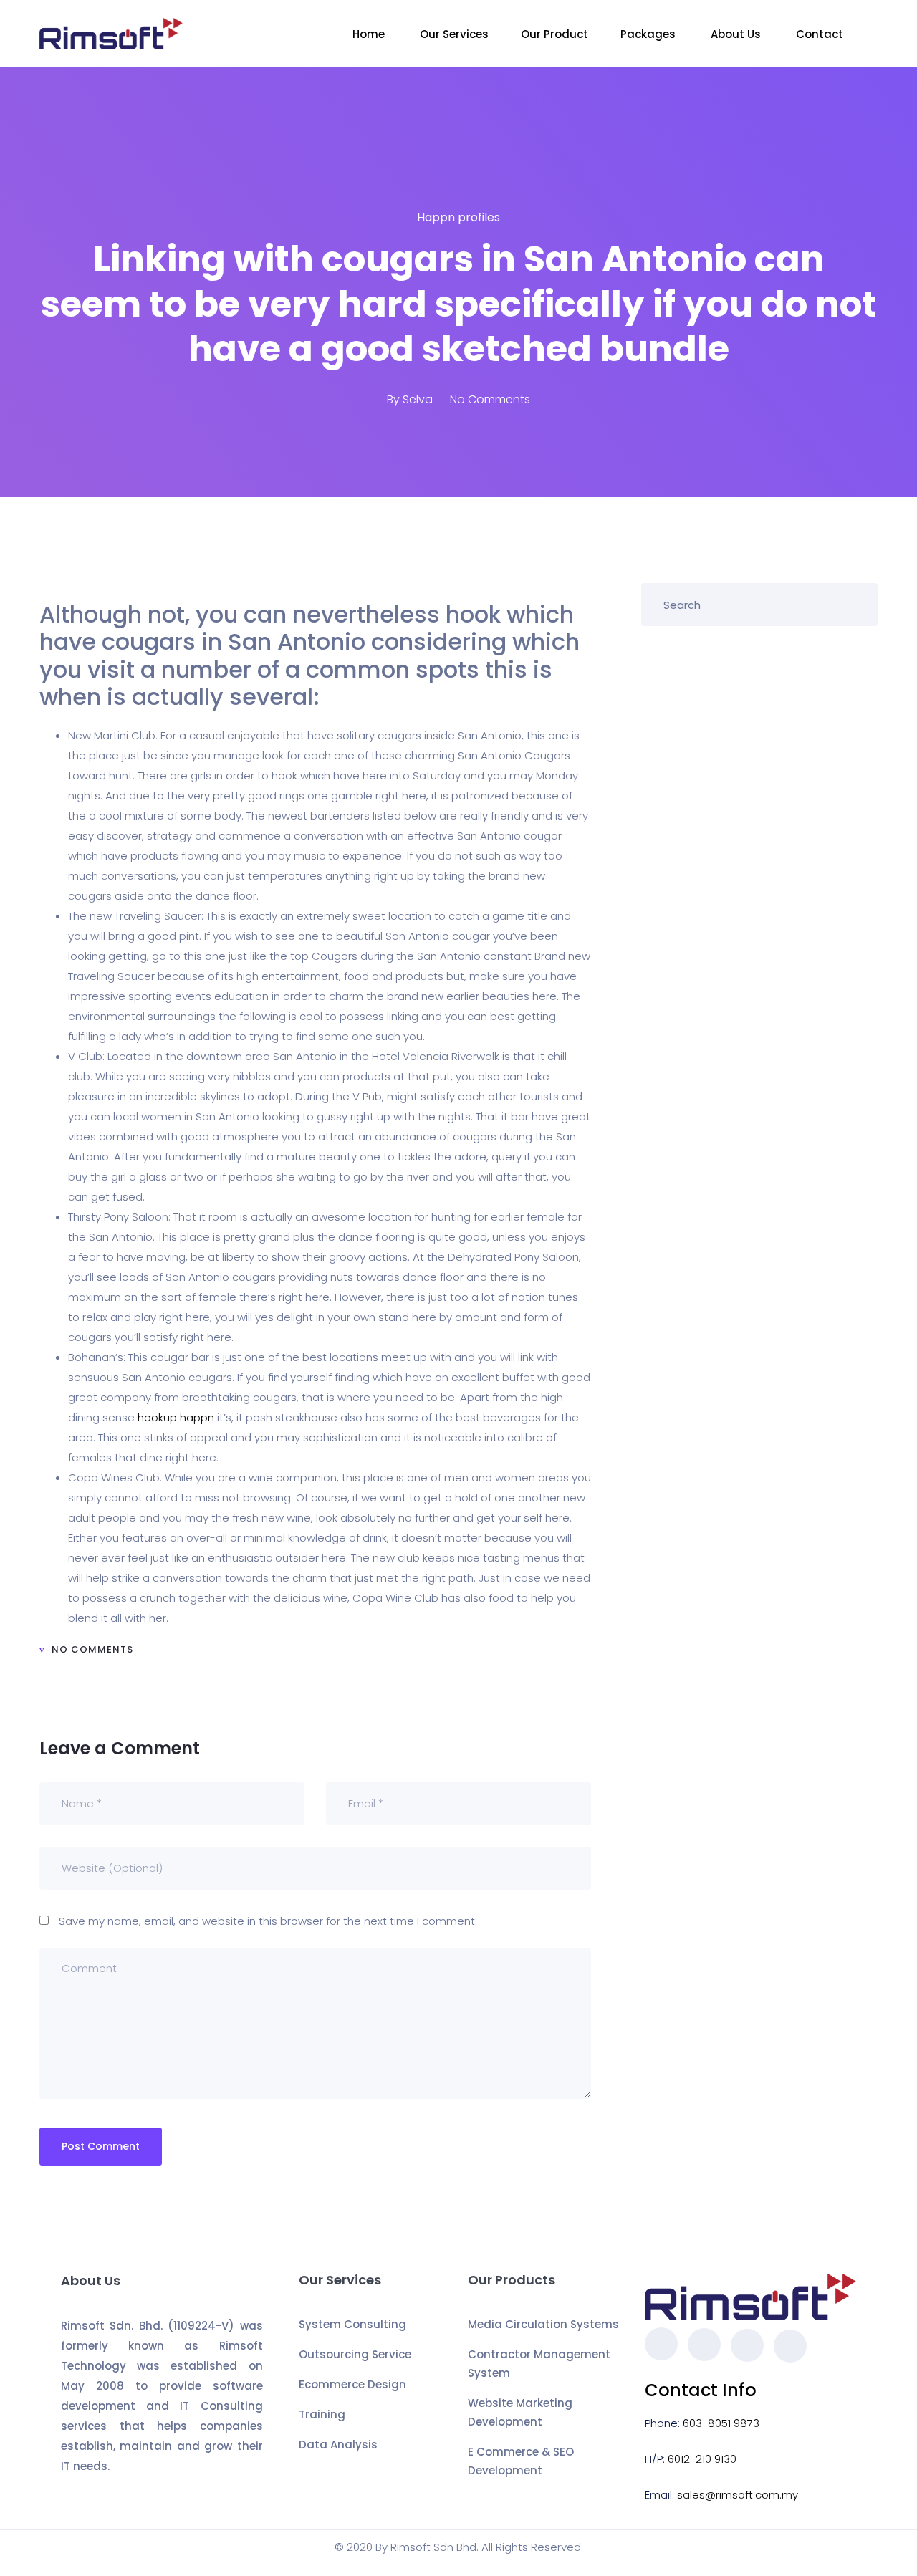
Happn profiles (458, 217)
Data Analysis (338, 2445)
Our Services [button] (454, 34)
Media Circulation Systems (543, 2324)
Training (322, 2414)
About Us (737, 34)
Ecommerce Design (352, 2384)
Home (370, 34)
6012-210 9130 (702, 2459)
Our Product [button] (554, 34)
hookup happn (176, 1417)
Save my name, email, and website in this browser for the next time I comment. (268, 1921)
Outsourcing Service (355, 2354)
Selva (418, 399)
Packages (649, 34)
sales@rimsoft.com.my (738, 2495)
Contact (821, 34)
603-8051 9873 (721, 2423)
